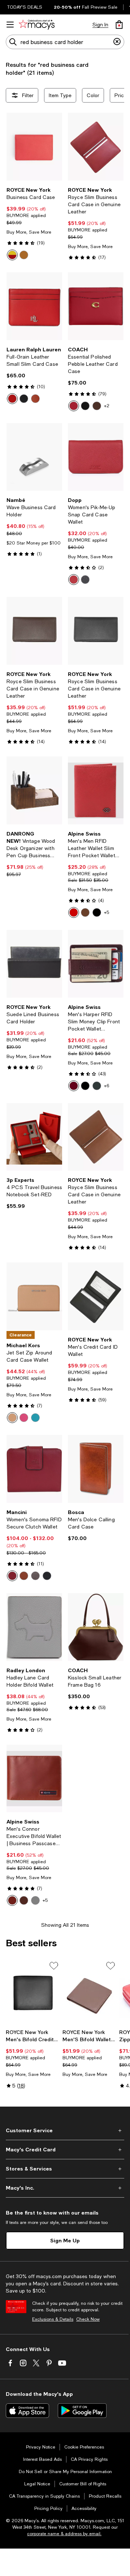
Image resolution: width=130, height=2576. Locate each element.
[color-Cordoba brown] (85, 912)
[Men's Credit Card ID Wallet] (96, 1296)
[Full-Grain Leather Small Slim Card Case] (34, 306)
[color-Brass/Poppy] (74, 406)
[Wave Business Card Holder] (34, 457)
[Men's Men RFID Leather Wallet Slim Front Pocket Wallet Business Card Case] (96, 790)
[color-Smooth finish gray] (35, 1900)
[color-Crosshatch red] (74, 912)
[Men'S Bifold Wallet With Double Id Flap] (89, 1993)
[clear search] (117, 42)
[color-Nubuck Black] (97, 1086)
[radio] (12, 255)
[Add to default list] (54, 1966)
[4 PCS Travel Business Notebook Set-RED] (34, 1137)
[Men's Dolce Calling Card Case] (96, 1469)
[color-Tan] (24, 255)
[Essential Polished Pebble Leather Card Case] (96, 306)
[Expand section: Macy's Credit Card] (65, 2150)
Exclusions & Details (53, 2319)
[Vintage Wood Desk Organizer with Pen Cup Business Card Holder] (34, 790)
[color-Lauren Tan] (35, 399)
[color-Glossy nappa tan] (12, 1900)
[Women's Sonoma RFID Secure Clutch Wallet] (34, 1469)
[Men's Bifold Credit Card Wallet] (33, 1993)
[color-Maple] (97, 406)
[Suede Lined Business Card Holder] (34, 964)
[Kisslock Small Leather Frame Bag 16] (96, 1627)
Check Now (88, 2319)
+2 (107, 406)
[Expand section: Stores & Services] (65, 2169)
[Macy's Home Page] (37, 25)
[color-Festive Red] (12, 399)
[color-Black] (24, 399)
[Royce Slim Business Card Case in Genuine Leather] (96, 147)
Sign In (100, 25)
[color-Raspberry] (24, 1418)
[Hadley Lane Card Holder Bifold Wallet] (34, 1627)
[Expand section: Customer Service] (65, 2130)
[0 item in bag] (119, 25)
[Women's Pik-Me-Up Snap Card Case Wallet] (96, 457)
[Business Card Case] (34, 147)
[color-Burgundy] (74, 1086)
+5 (107, 912)
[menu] (10, 25)
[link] (34, 224)
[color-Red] (12, 255)
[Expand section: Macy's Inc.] (65, 2188)
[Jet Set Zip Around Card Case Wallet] (34, 1296)
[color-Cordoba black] (97, 912)
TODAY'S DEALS (25, 7)
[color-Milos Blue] (35, 1418)
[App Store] (27, 2411)
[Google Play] (82, 2411)
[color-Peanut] (12, 1418)
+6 (107, 1086)
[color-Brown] (35, 1576)
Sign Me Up (65, 2240)
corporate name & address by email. (64, 2534)
